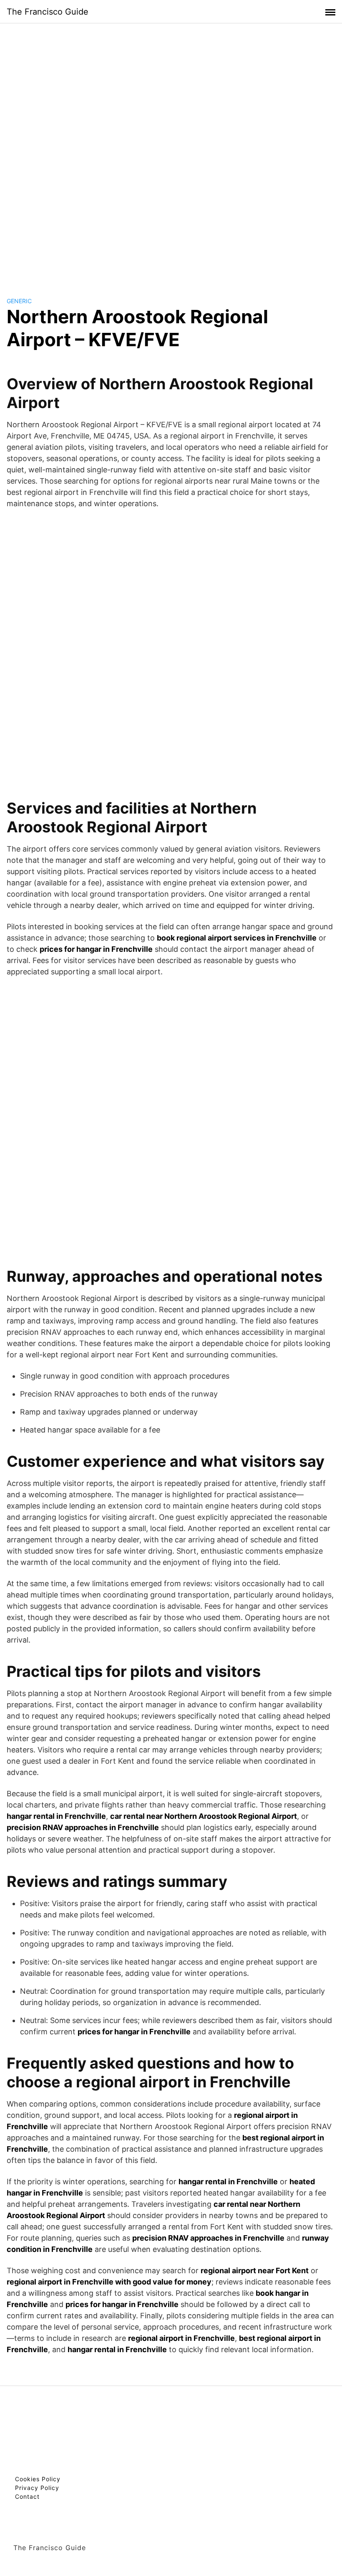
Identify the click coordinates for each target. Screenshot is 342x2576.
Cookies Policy (38, 2479)
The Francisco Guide (48, 12)
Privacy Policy (37, 2488)
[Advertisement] (171, 152)
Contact (27, 2496)
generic (19, 301)
